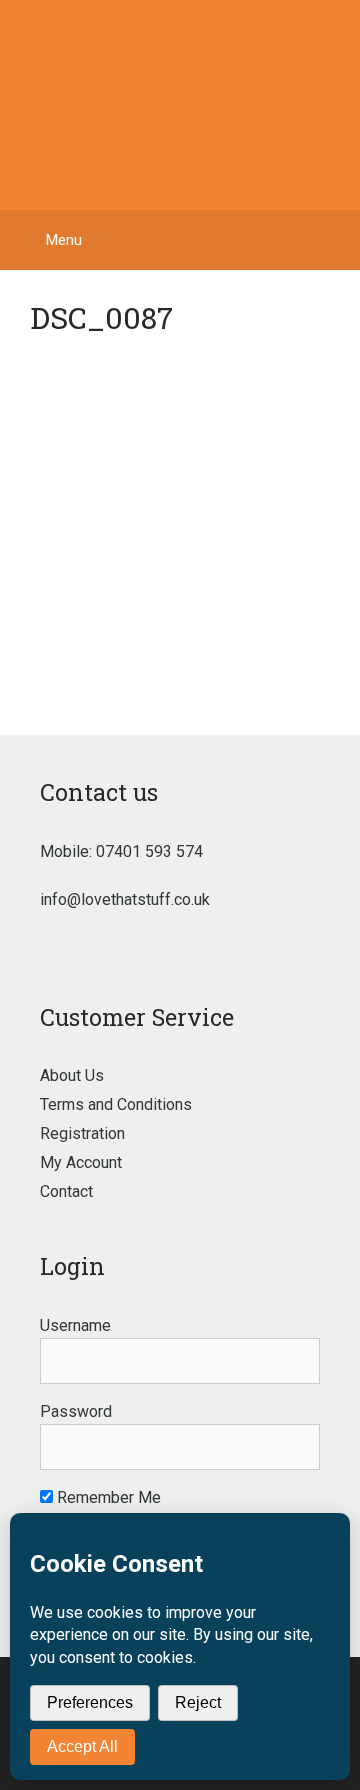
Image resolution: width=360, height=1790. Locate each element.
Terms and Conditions (116, 1104)
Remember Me (107, 1497)
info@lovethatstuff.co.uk (125, 899)
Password (76, 1411)
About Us (72, 1075)
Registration (82, 1133)
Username (75, 1325)
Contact (66, 1191)
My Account (81, 1162)
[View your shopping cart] (334, 240)
